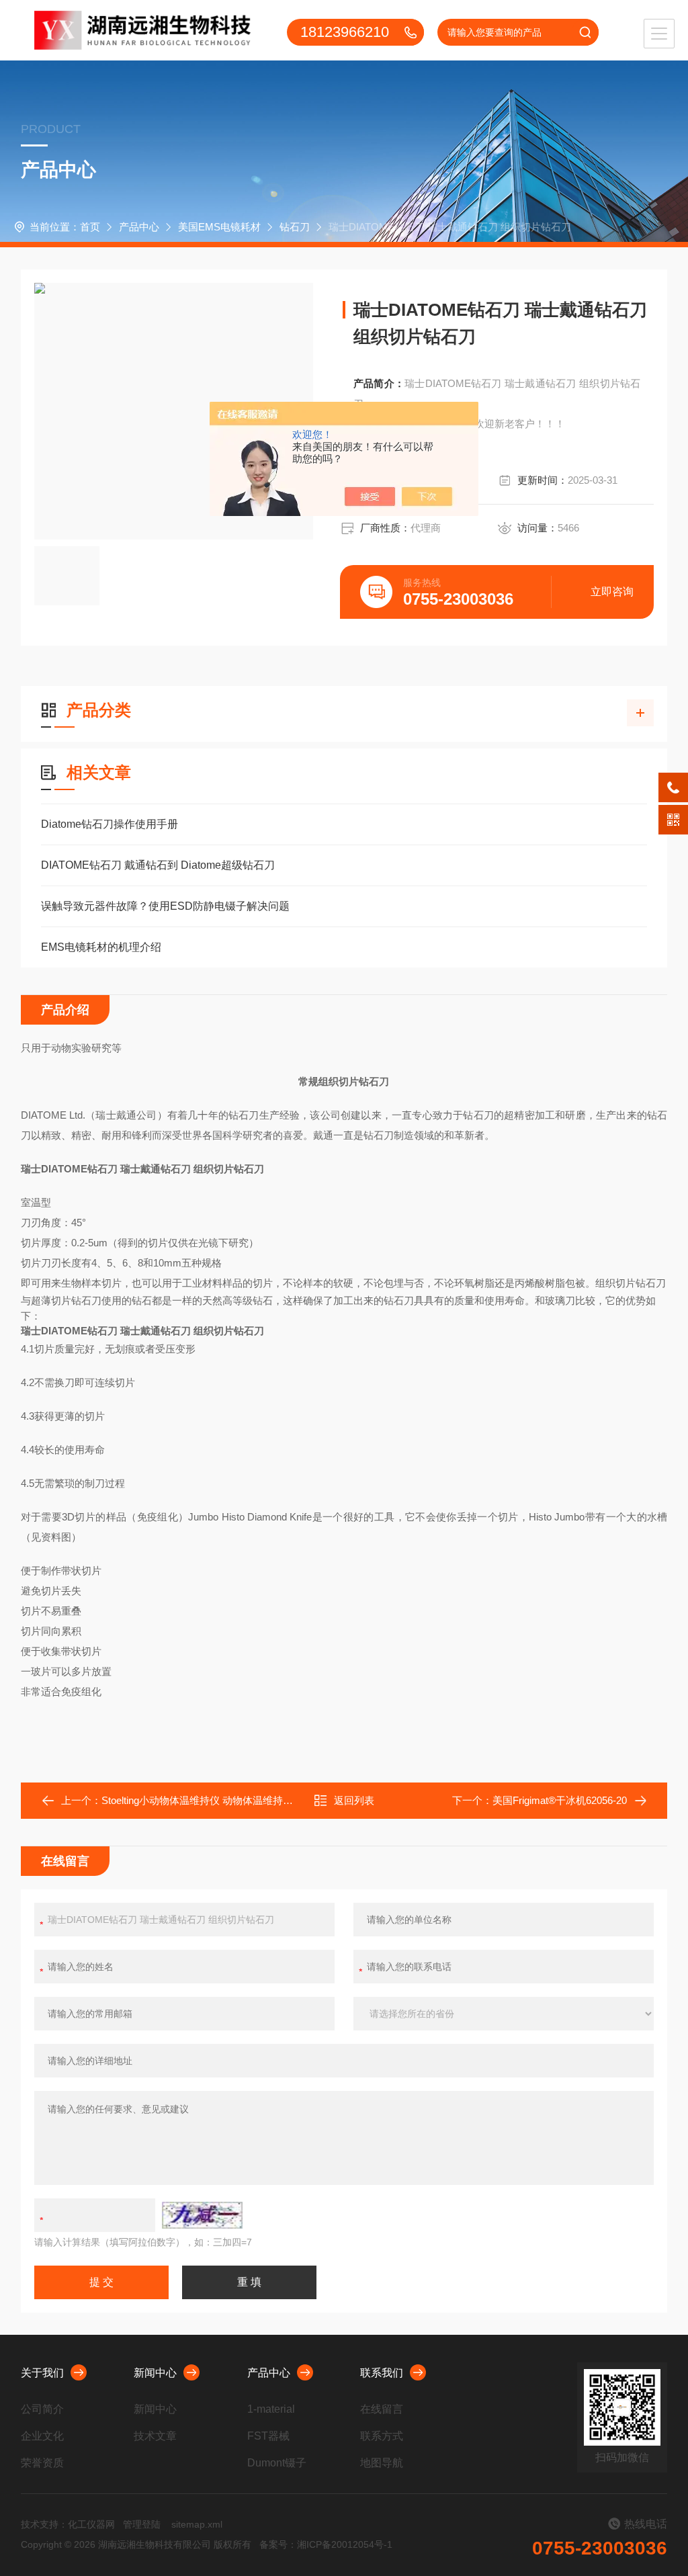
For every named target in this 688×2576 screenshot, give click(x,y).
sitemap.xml (197, 2524)
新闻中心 (155, 2373)
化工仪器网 (91, 2524)
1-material (271, 2409)
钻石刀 (295, 227)
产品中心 (139, 227)
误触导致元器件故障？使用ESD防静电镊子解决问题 (165, 906)
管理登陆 (142, 2524)
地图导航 (382, 2463)
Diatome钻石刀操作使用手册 (110, 824)
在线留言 (382, 2409)
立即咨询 (612, 592)
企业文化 (42, 2436)
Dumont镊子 (277, 2463)
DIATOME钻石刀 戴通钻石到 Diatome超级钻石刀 (158, 865)
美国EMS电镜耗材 (219, 227)
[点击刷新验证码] (202, 2215)
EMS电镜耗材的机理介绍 (101, 947)
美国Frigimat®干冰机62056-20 (560, 1800)
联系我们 (382, 2373)
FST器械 (268, 2436)
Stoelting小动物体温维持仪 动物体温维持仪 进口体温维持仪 (234, 1800)
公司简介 (42, 2409)
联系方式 (382, 2436)
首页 (90, 227)
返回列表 (354, 1800)
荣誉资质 (42, 2463)
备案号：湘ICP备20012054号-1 (326, 2544)
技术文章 (155, 2436)
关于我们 (42, 2373)
